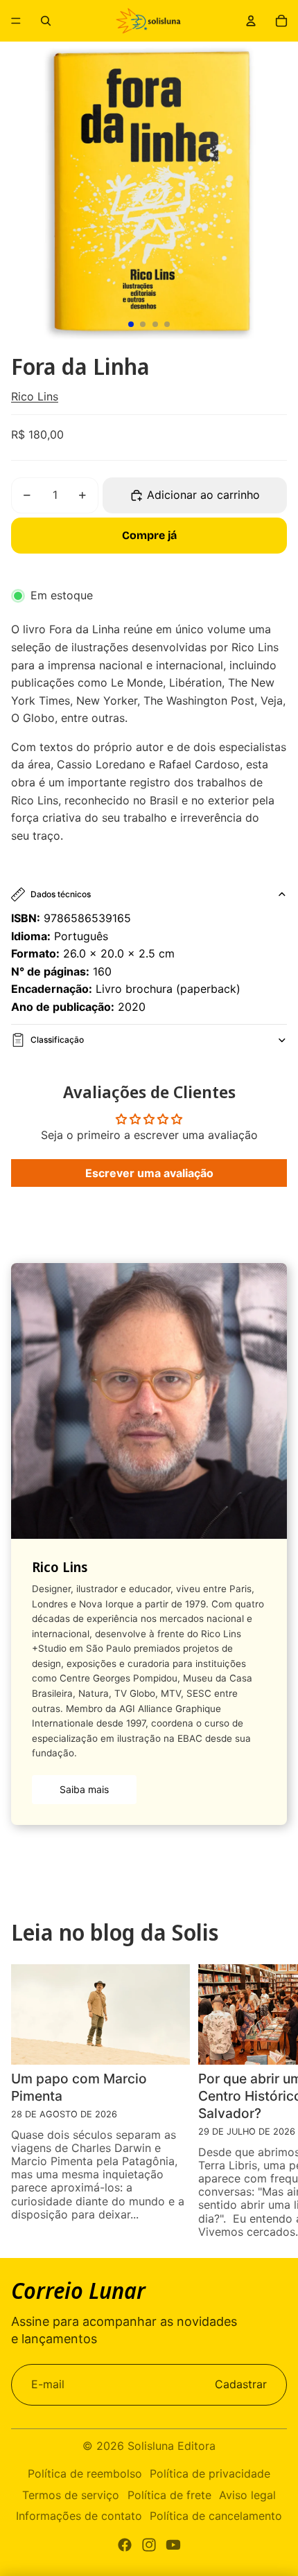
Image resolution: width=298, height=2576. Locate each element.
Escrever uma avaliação (149, 1173)
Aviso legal (247, 2495)
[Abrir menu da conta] (251, 21)
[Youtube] (173, 2545)
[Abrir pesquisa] (46, 21)
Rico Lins (35, 396)
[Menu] (16, 21)
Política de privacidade (210, 2473)
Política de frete (169, 2495)
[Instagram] (149, 2545)
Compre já (149, 535)
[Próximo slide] (279, 2101)
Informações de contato (79, 2516)
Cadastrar (241, 2384)
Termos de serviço (71, 2495)
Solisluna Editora (172, 2446)
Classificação (57, 1040)
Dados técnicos (61, 894)
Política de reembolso (85, 2473)
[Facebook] (125, 2545)
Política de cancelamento (216, 2516)
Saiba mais (84, 1789)
